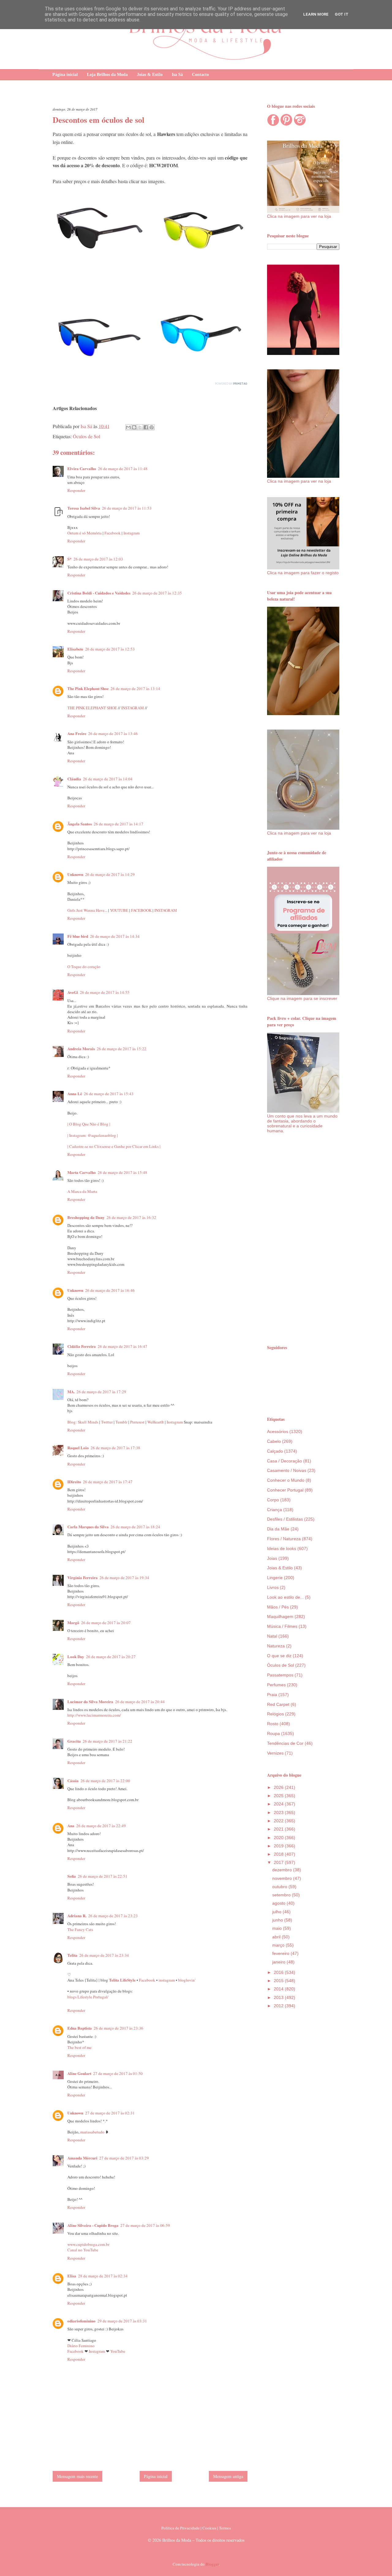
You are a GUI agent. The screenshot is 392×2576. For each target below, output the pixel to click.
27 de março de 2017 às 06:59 (145, 2225)
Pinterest (137, 1422)
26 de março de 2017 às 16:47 (123, 1346)
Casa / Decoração (285, 1461)
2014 (279, 1989)
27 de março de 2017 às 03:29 (124, 2158)
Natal (272, 1636)
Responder (76, 490)
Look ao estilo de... (285, 1597)
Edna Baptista (80, 2028)
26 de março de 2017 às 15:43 (109, 1094)
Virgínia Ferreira (83, 1577)
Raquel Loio (78, 1448)
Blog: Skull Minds (83, 1422)
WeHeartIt (156, 1422)
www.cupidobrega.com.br (88, 2244)
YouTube (118, 2351)
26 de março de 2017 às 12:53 (110, 649)
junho (278, 1920)
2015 (279, 1981)
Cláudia (74, 779)
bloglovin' (187, 1980)
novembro (283, 1878)
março (279, 1945)
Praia (272, 1695)
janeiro (279, 1962)
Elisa (72, 2276)
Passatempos (280, 1675)
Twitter (107, 1422)
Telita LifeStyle (122, 1980)
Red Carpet (278, 1704)
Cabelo (274, 1441)
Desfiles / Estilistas (285, 1519)
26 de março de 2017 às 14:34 (115, 936)
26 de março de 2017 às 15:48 (123, 1172)
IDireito (74, 1482)
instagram (167, 1980)
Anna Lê (75, 1094)
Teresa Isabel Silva (84, 508)
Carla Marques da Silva (88, 1527)
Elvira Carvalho (82, 468)
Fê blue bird (78, 936)
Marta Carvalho (82, 1172)
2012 (279, 2006)
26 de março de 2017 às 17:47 (108, 1482)
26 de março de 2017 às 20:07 (106, 1623)
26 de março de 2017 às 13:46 (113, 734)
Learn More (316, 14)
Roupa (273, 1733)
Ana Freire (77, 733)
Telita (72, 1955)
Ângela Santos (80, 824)
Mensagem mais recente (77, 2476)
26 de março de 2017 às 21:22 (107, 1741)
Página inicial (65, 75)
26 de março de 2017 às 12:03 (98, 559)
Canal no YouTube (83, 2250)
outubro (280, 1887)
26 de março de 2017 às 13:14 (135, 688)
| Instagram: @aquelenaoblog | (93, 1135)
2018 (279, 1854)
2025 (279, 1796)
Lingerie (275, 1578)
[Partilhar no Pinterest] (152, 427)
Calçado (275, 1451)
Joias (272, 1558)
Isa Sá (177, 75)
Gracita (74, 1741)
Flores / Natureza (284, 1539)
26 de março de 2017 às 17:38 (115, 1448)
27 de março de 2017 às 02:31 (110, 2113)
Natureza (276, 1646)
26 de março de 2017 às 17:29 (101, 1392)
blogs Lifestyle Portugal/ (88, 1997)
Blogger (212, 2564)
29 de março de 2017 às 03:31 (122, 2321)
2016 (279, 1972)
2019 (279, 1846)
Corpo (273, 1500)
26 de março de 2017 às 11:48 (123, 469)
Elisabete (75, 649)
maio (278, 1928)
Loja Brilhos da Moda (107, 75)
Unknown (75, 874)
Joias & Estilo (150, 75)
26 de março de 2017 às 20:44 (140, 1702)
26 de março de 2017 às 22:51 (103, 1876)
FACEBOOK (142, 910)
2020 (279, 1838)
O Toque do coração (84, 967)
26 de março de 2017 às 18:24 (135, 1527)
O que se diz (279, 1656)
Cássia (73, 1780)
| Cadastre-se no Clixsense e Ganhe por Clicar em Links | (114, 1146)
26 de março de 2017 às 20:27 (111, 1657)
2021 (279, 1829)
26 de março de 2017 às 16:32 (131, 1217)
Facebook (113, 533)
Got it (342, 14)
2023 (279, 1812)
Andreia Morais (81, 1049)
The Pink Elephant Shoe (88, 688)
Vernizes (275, 1753)
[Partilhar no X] (140, 427)
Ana (71, 1825)
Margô (73, 1622)
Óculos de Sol (87, 436)
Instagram (132, 533)
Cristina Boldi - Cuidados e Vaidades (99, 593)
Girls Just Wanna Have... (88, 910)
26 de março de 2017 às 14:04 (108, 779)
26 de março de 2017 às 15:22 (122, 1049)
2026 (279, 1787)
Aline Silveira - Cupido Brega (93, 2225)
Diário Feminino (81, 2346)
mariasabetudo (92, 2132)
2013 (279, 1997)
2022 (279, 1821)
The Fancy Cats (80, 1929)
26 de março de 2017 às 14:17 (119, 824)
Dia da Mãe (278, 1529)
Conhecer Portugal (285, 1490)
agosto (279, 1903)
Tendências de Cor (285, 1743)
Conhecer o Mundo (286, 1480)
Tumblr (121, 1422)
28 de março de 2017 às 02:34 (103, 2276)
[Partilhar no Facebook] (146, 427)
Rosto (273, 1724)
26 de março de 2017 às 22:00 (105, 1781)
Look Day (76, 1656)
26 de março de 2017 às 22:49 (101, 1826)
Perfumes (276, 1685)
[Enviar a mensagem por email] (128, 427)
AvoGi (73, 992)
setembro (282, 1895)
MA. (71, 1392)
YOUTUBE (120, 910)
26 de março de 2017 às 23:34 (104, 1955)
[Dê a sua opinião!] (134, 427)
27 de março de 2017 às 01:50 (118, 2073)
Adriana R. (77, 1916)
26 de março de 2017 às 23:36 (119, 2028)
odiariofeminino (81, 2321)
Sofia (72, 1876)
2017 (279, 1862)
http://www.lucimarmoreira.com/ (94, 1715)
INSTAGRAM (133, 708)
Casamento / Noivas (287, 1470)
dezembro (283, 1870)
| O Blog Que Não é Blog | (89, 1124)
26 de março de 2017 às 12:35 (157, 593)
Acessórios (278, 1431)
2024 (279, 1804)
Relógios (275, 1714)
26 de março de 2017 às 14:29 (110, 874)
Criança (275, 1510)
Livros (273, 1587)
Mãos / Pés (278, 1607)
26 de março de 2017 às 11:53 (127, 508)
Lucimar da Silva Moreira (90, 1701)
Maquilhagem (280, 1616)
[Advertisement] (303, 1239)
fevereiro (281, 1953)
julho (277, 1912)
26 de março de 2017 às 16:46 (110, 1290)
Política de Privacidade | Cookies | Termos (196, 2528)
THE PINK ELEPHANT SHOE (92, 708)
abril (277, 1937)
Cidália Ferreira (82, 1346)
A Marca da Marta (82, 1191)
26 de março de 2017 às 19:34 (124, 1578)
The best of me (79, 2047)
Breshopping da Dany (86, 1217)
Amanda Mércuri (82, 2158)
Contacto (200, 75)
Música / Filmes (282, 1626)
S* (70, 559)
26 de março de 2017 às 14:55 (105, 992)
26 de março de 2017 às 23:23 (113, 1916)
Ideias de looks (282, 1548)
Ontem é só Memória (85, 533)
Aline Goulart (79, 2073)
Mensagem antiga (228, 2476)
